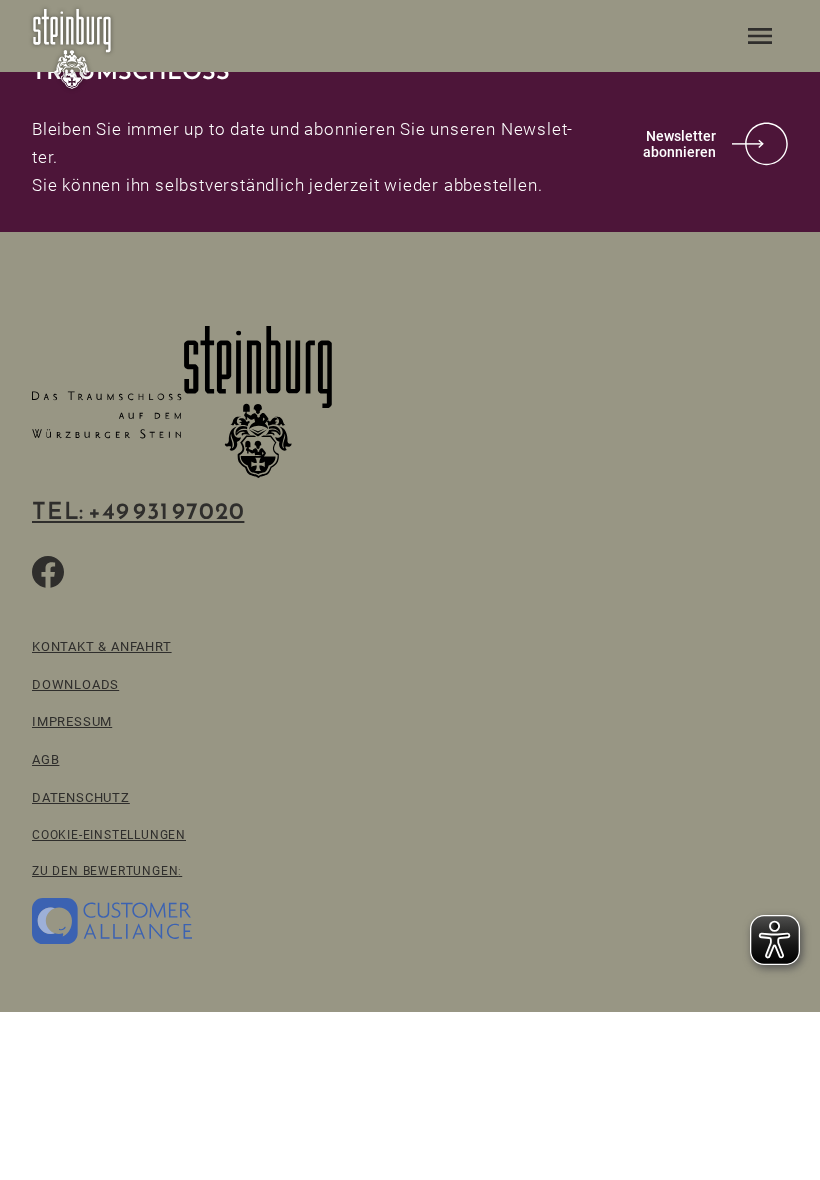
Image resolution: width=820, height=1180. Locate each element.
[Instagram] (144, 572)
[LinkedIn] (192, 572)
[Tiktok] (96, 572)
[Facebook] (48, 572)
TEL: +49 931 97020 (138, 510)
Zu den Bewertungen (105, 870)
